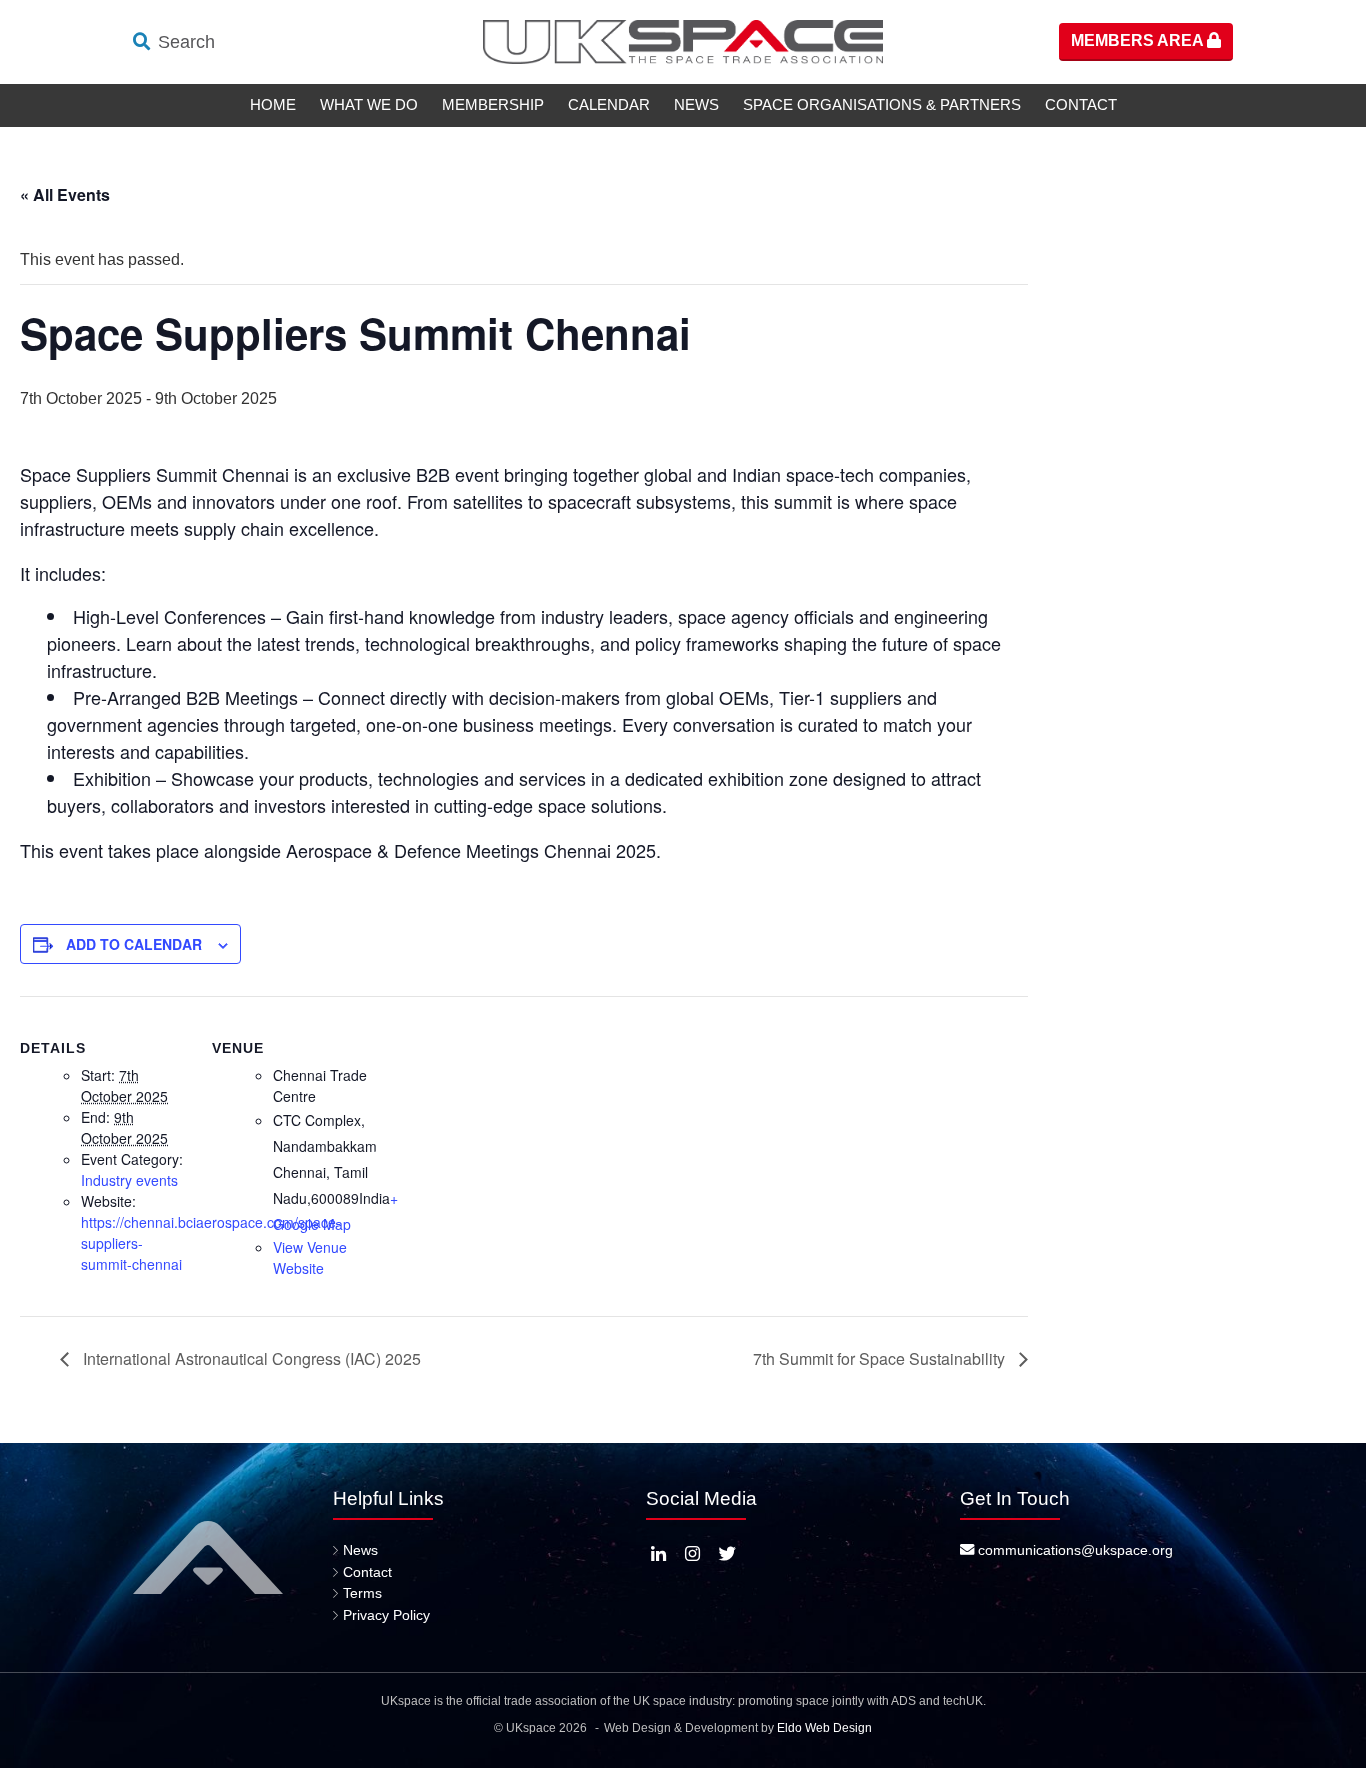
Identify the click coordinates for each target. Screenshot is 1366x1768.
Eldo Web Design (824, 1728)
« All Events (65, 194)
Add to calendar (134, 944)
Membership (493, 104)
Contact (1081, 104)
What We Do (369, 104)
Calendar (609, 104)
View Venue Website (310, 1257)
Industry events (129, 1180)
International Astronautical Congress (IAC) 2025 (250, 1358)
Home (273, 104)
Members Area (1139, 40)
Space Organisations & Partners (882, 104)
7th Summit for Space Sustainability (881, 1358)
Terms (362, 1593)
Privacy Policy (386, 1615)
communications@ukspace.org (1073, 1550)
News (696, 104)
